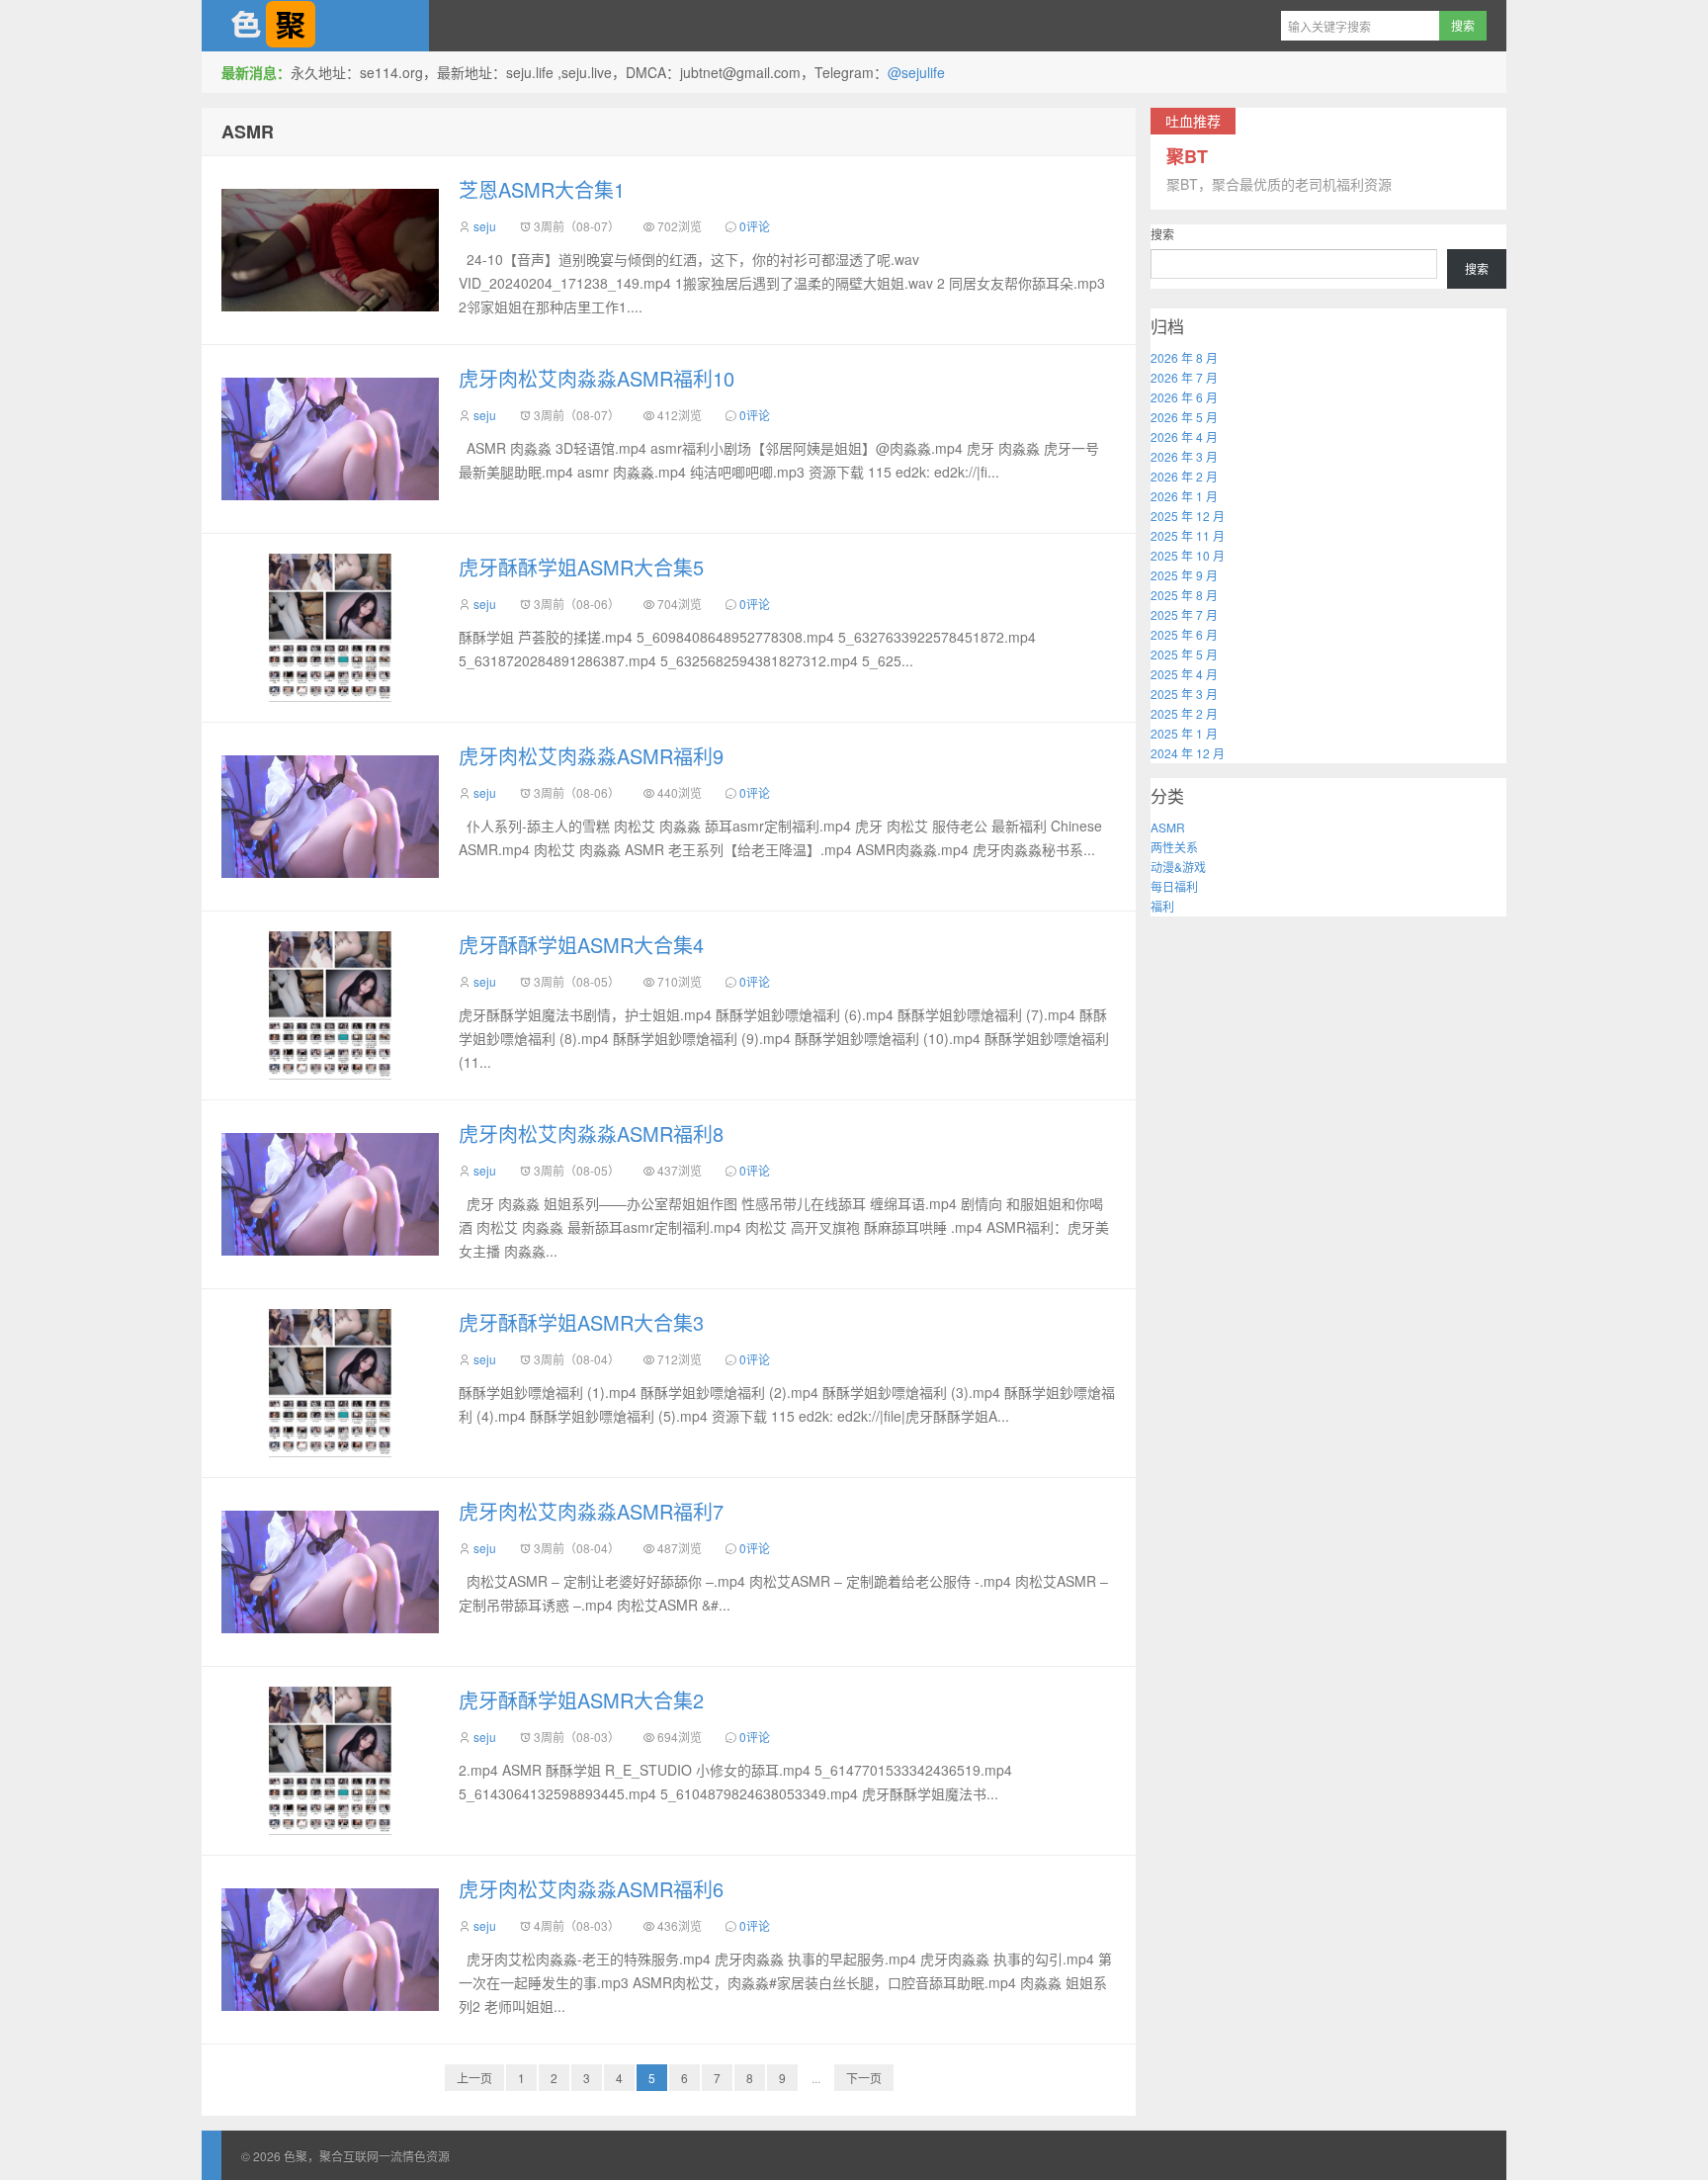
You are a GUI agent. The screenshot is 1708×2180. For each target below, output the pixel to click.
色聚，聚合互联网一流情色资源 (315, 26)
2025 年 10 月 (1188, 555)
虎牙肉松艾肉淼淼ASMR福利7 (591, 1511)
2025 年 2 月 (1184, 713)
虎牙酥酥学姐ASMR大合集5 (581, 567)
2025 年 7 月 (1184, 614)
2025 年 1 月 (1184, 733)
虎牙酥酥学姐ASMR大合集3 (581, 1322)
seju (485, 226)
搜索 (1162, 234)
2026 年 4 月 (1184, 436)
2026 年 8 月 (1184, 357)
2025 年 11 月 (1188, 535)
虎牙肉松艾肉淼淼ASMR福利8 (591, 1134)
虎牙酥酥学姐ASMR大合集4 (581, 945)
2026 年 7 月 (1184, 377)
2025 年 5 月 (1184, 654)
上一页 (474, 2078)
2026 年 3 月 (1184, 456)
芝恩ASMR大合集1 (542, 189)
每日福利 (1174, 886)
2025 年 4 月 (1184, 674)
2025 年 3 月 (1184, 694)
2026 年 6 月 (1184, 397)
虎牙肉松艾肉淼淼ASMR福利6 (591, 1889)
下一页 (864, 2078)
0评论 (755, 226)
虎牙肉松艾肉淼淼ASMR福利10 (597, 378)
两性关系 (1174, 847)
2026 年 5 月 (1184, 417)
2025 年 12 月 (1188, 516)
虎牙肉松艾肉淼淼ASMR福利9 (591, 756)
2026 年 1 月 (1184, 496)
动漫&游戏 (1178, 867)
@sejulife (916, 72)
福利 (1162, 906)
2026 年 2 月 (1184, 476)
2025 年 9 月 (1184, 575)
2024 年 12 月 (1188, 753)
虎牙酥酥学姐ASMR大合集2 (581, 1700)
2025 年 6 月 (1184, 634)
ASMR (248, 131)
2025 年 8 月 (1184, 595)
